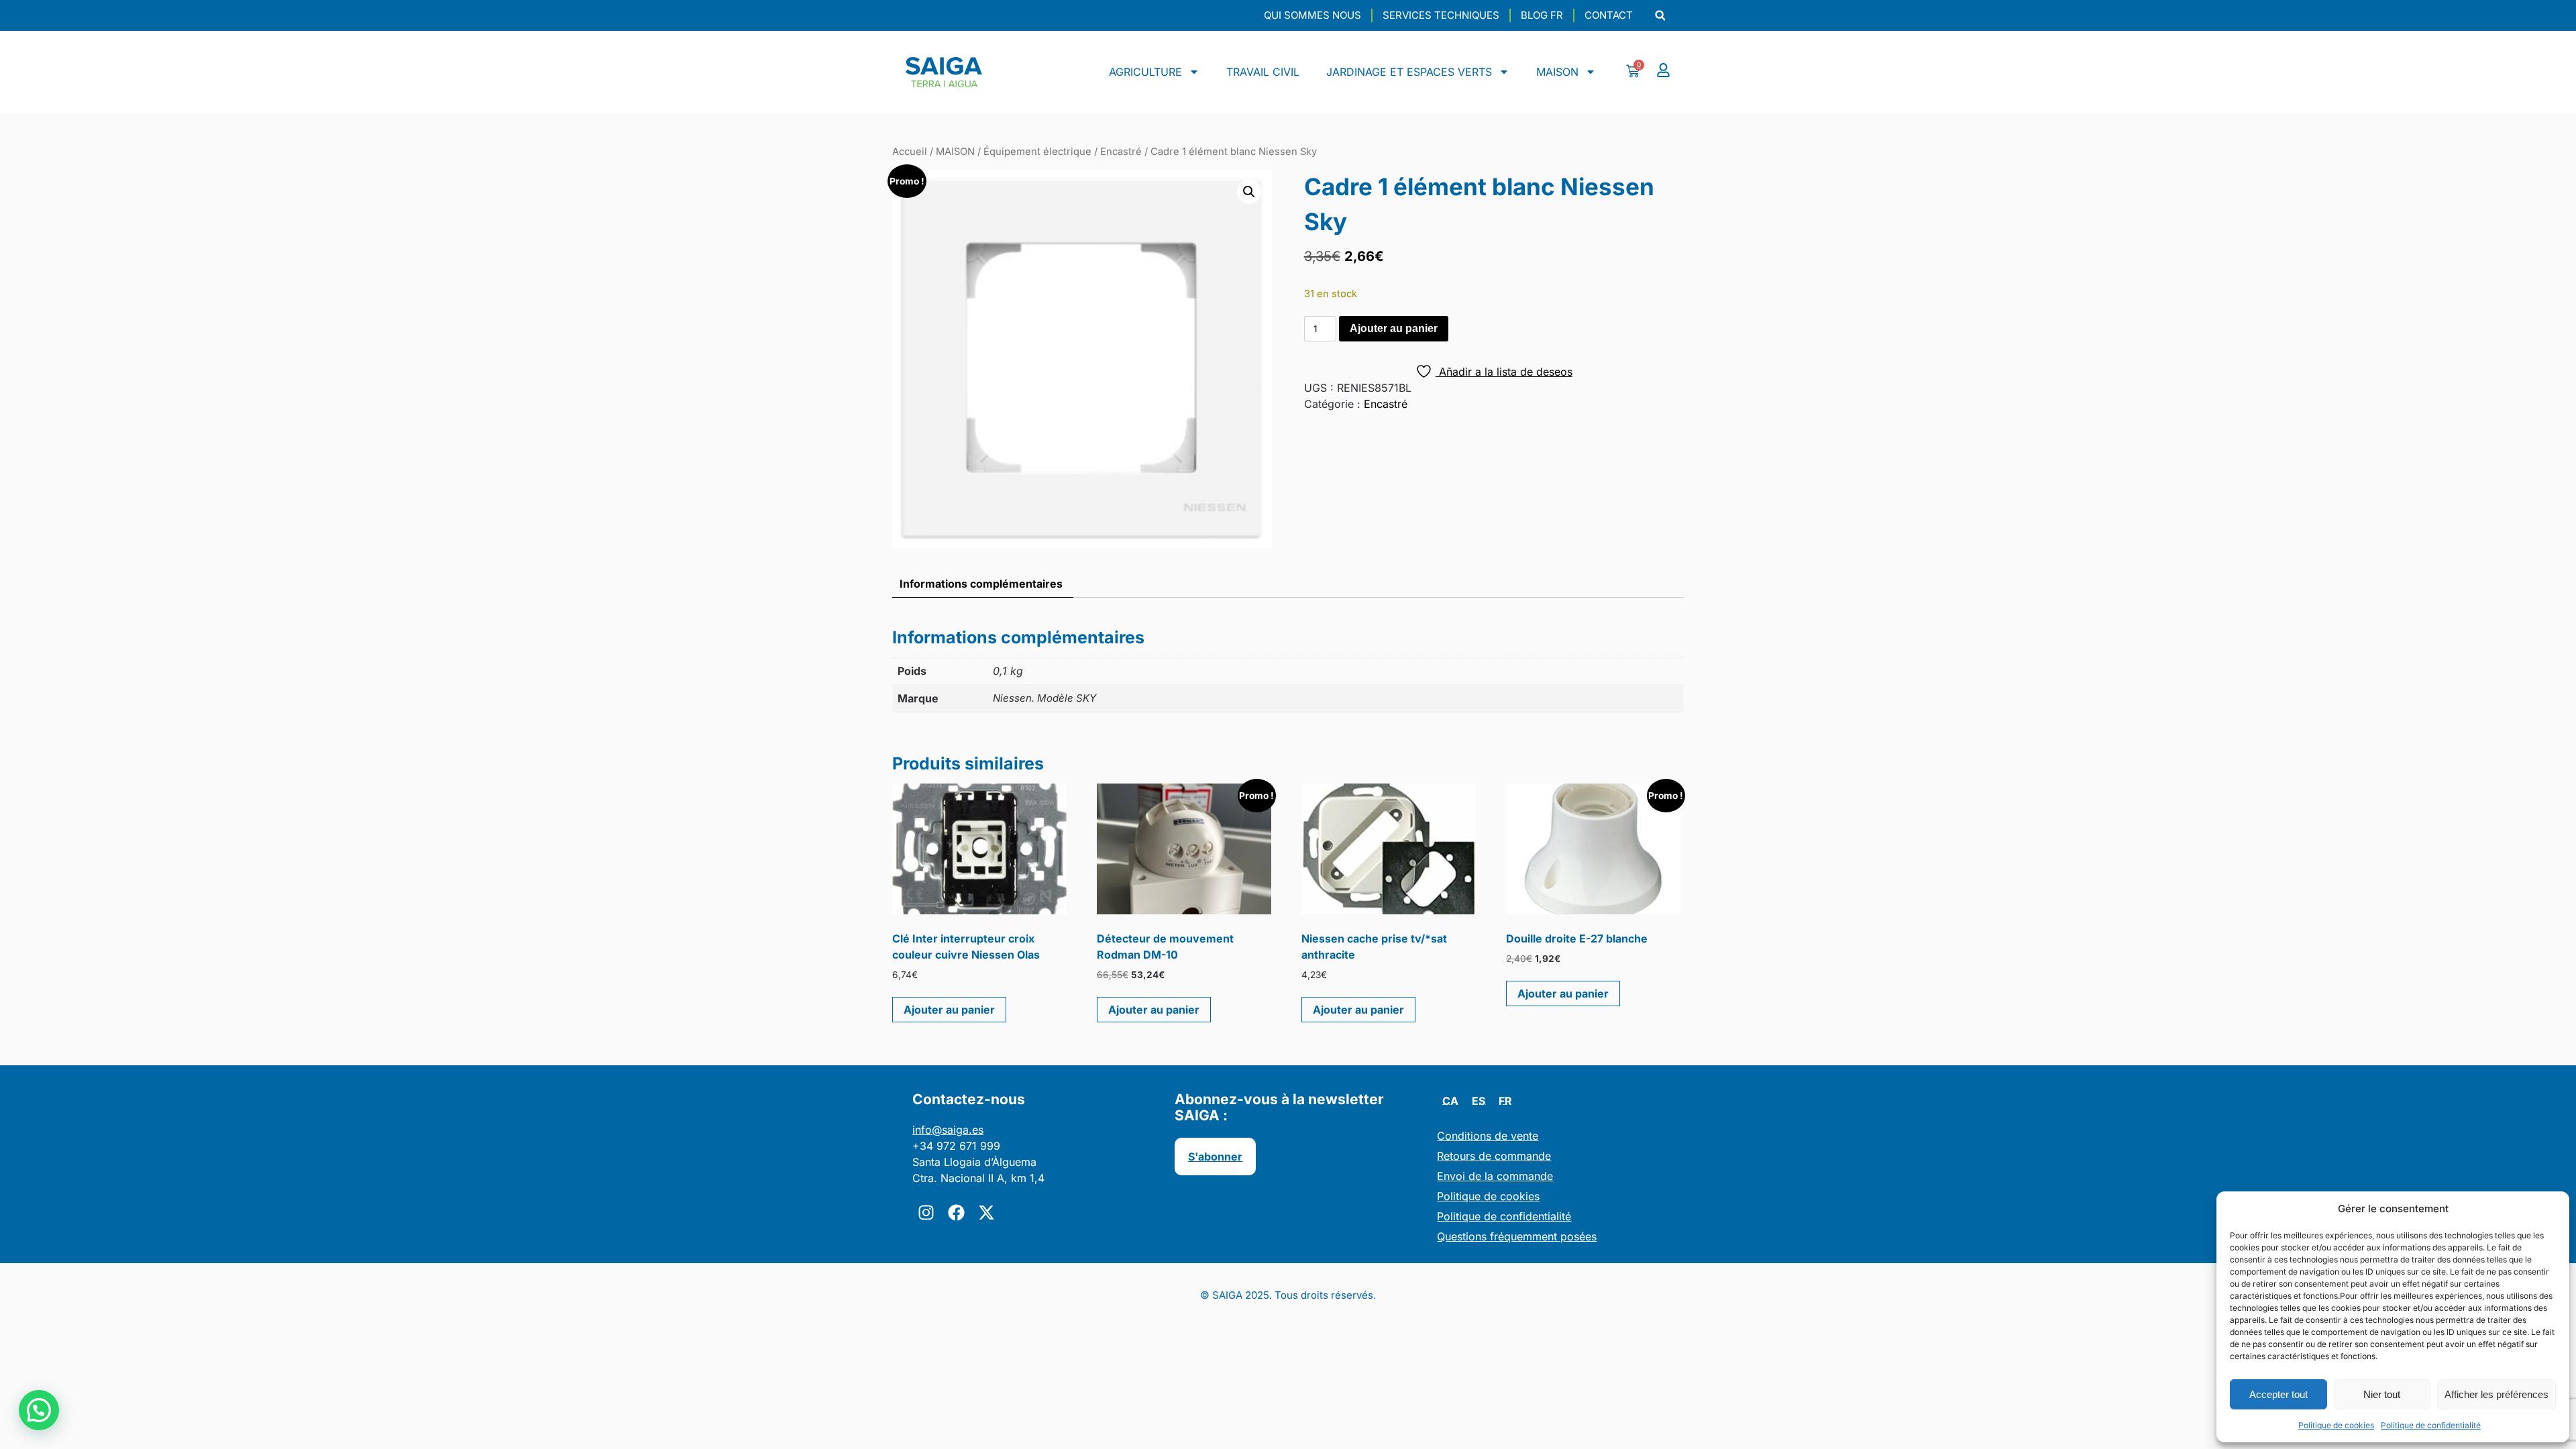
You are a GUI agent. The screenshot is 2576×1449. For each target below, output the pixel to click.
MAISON (1557, 72)
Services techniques (1441, 15)
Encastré (1121, 152)
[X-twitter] (986, 1213)
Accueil (910, 152)
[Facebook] (956, 1213)
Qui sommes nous (1312, 15)
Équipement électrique (1037, 152)
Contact (1609, 15)
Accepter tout (2278, 1394)
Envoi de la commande (1495, 1176)
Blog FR (1542, 15)
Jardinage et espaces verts (1409, 72)
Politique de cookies (2336, 1425)
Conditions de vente (1488, 1136)
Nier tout (2382, 1394)
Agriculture (1145, 72)
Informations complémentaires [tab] (981, 584)
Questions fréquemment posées (1517, 1236)
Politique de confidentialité (2431, 1425)
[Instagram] (926, 1213)
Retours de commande (1494, 1156)
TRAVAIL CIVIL (1263, 72)
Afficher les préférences (2497, 1394)
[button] (1660, 16)
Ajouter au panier (1394, 328)
